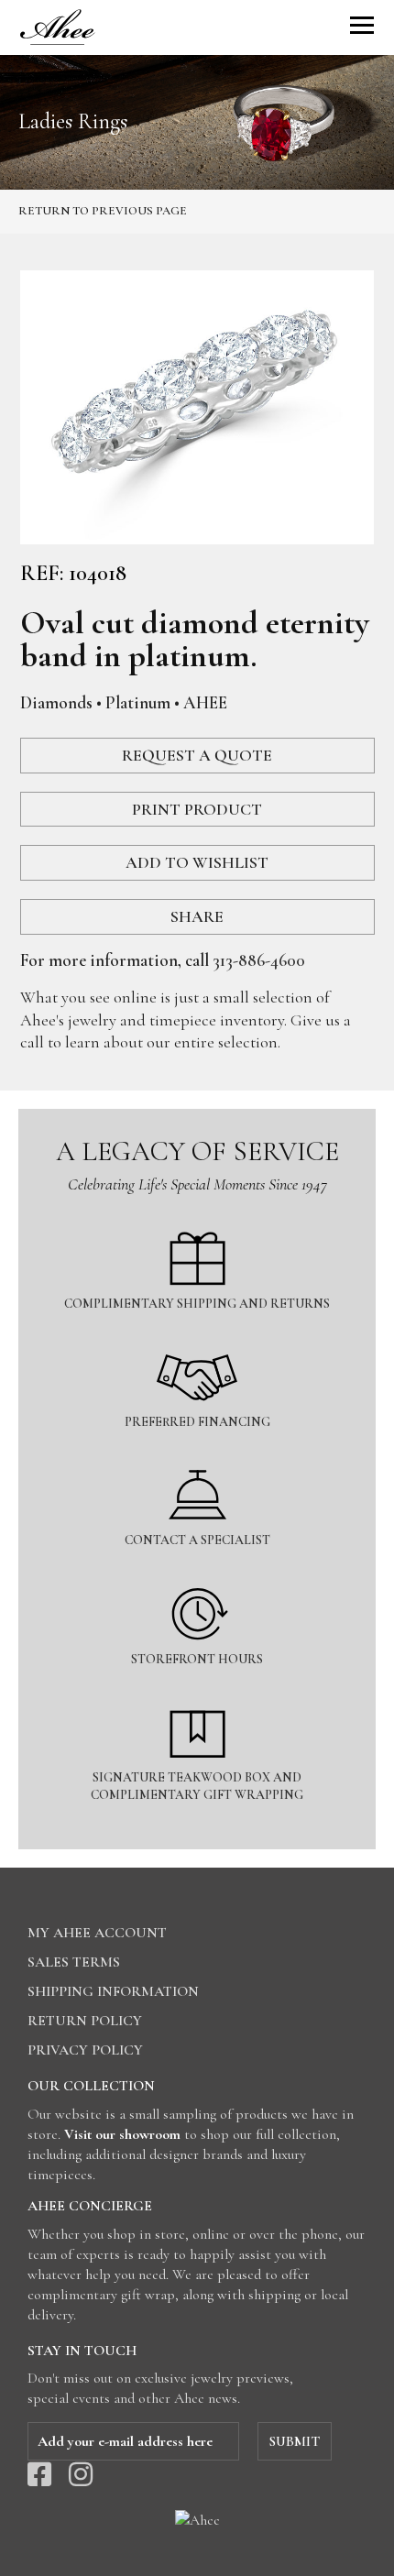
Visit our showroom (122, 2134)
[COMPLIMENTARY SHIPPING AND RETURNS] (197, 1221)
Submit (295, 2441)
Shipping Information (113, 1991)
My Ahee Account (97, 1933)
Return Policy (85, 2021)
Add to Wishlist (197, 862)
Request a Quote (197, 755)
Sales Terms (74, 1962)
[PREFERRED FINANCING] (197, 1339)
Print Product (197, 809)
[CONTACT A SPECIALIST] (197, 1458)
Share (197, 916)
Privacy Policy (85, 2050)
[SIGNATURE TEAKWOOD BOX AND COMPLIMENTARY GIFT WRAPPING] (197, 1695)
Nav (362, 25)
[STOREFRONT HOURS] (197, 1577)
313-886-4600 (259, 960)
